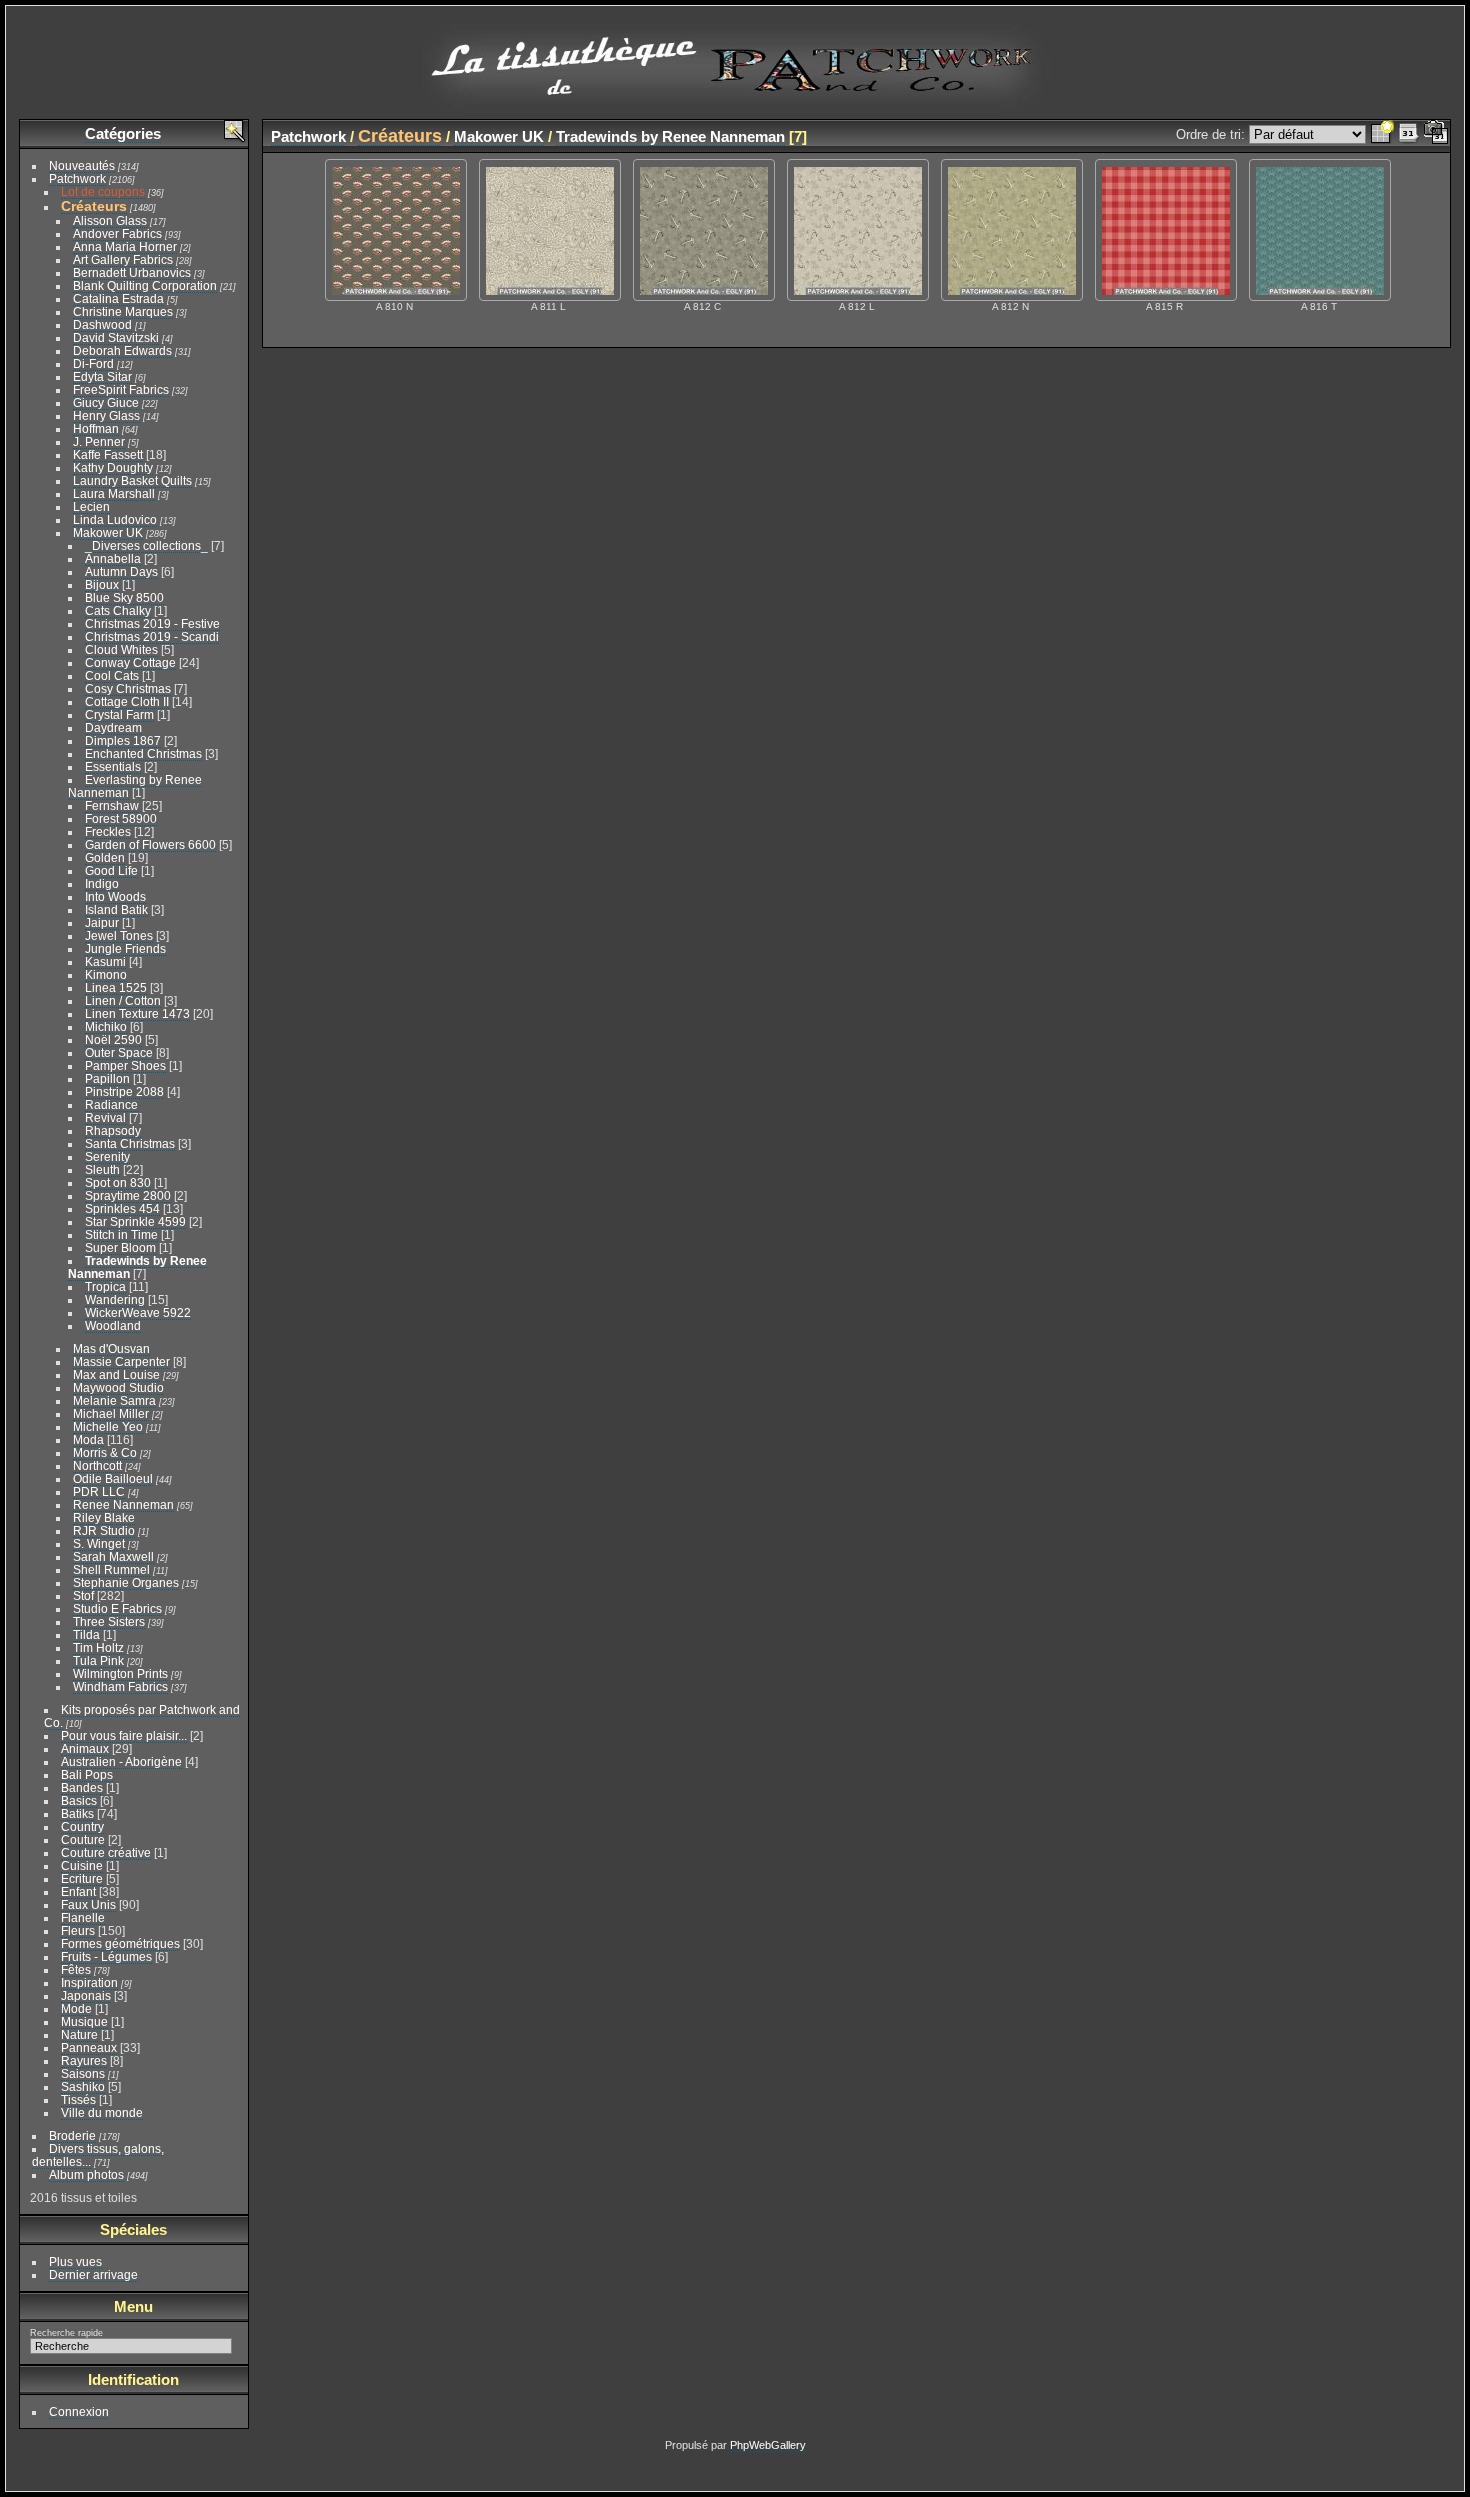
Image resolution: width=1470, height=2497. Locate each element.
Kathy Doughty (113, 467)
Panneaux (89, 2047)
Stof (83, 1595)
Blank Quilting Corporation (145, 285)
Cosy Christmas (128, 688)
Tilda (86, 1634)
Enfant (78, 1891)
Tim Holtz (98, 1647)
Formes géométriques (120, 1943)
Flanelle (83, 1917)
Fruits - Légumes (106, 1956)
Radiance (111, 1104)
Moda (88, 1439)
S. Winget (99, 1543)
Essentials (113, 766)
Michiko (106, 1026)
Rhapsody (113, 1130)
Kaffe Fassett (108, 454)
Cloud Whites (121, 649)
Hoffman (96, 428)
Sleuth (102, 1169)
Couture (83, 1839)
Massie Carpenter (121, 1361)
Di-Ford (93, 363)
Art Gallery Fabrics (123, 259)
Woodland (113, 1325)
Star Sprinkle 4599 (135, 1221)
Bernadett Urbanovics (132, 272)
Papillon (107, 1078)
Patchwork (77, 178)
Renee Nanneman (123, 1504)
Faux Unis (88, 1904)
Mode (76, 2008)
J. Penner (99, 441)
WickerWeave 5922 (138, 1312)
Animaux (85, 1748)
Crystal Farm (119, 714)
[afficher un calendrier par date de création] (1436, 134)
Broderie (72, 2135)
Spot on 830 (118, 1182)
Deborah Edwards (122, 350)
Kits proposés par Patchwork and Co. (142, 1716)
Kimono (106, 974)
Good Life (111, 870)
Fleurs (78, 1930)
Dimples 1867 (123, 740)
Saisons (83, 2073)
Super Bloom (120, 1247)
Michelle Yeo (108, 1426)
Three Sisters (109, 1621)
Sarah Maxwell (113, 1556)
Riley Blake (104, 1517)
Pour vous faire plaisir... (124, 1735)
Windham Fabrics (120, 1686)
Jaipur (102, 922)
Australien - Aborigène (121, 1761)
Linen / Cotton (123, 1000)
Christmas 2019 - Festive (152, 623)
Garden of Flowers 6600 (150, 844)
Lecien (91, 506)
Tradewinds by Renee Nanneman (670, 136)
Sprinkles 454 (122, 1208)
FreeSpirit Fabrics (121, 389)
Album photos (86, 2174)
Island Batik (116, 909)
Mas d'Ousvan (111, 1348)
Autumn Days (121, 571)
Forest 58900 (121, 818)
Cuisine (82, 1865)
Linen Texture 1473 (137, 1013)
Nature (79, 2034)
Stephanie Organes (126, 1582)
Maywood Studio (118, 1387)
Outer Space (119, 1052)
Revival (105, 1117)
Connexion (79, 2411)
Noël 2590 (113, 1039)
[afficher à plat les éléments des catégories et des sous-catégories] (1382, 134)
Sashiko (83, 2086)
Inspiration (89, 1982)
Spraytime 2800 (128, 1195)
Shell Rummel (111, 1569)
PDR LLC (99, 1491)
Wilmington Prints (120, 1673)
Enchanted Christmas (143, 753)
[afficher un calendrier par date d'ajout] (1409, 134)
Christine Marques (123, 311)
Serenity (107, 1156)
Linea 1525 (116, 987)
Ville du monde (102, 2112)
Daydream (113, 727)
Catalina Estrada (118, 298)
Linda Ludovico (115, 519)
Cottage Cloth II (127, 701)
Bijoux (102, 584)
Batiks (77, 1813)
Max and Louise (116, 1374)
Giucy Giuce (106, 402)
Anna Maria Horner (125, 246)
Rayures (84, 2060)
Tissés (78, 2099)
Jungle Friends (125, 948)
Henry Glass (106, 415)
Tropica (105, 1286)
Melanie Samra (114, 1400)
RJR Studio (104, 1530)
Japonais (86, 1995)
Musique (84, 2021)
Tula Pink (98, 1660)
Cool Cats (112, 675)
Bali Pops (87, 1774)
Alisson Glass (110, 220)
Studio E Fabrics (117, 1608)
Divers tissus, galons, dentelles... (98, 2155)
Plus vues (75, 2261)
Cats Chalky (118, 610)
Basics (79, 1800)
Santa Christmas (130, 1143)
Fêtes (76, 1969)
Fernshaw (112, 805)
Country (82, 1826)
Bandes (82, 1787)
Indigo (102, 883)
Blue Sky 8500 (124, 597)
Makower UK (108, 532)
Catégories (123, 133)
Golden (105, 857)
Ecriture (82, 1878)
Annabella (113, 558)
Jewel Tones (119, 935)
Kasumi (105, 961)
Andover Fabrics (117, 233)
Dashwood (102, 324)
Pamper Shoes (125, 1065)
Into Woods (115, 896)
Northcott (97, 1465)
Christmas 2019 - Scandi (152, 636)
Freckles (108, 831)
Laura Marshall (114, 493)
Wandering (115, 1299)
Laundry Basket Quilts (132, 480)
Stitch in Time (121, 1234)
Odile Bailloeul (113, 1478)
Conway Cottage (130, 662)
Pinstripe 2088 (124, 1091)
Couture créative (106, 1852)
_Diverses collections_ (146, 545)
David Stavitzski (116, 337)
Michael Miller (111, 1413)
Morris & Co (105, 1452)
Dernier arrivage (93, 2274)
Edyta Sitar (102, 376)
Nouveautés (82, 165)
